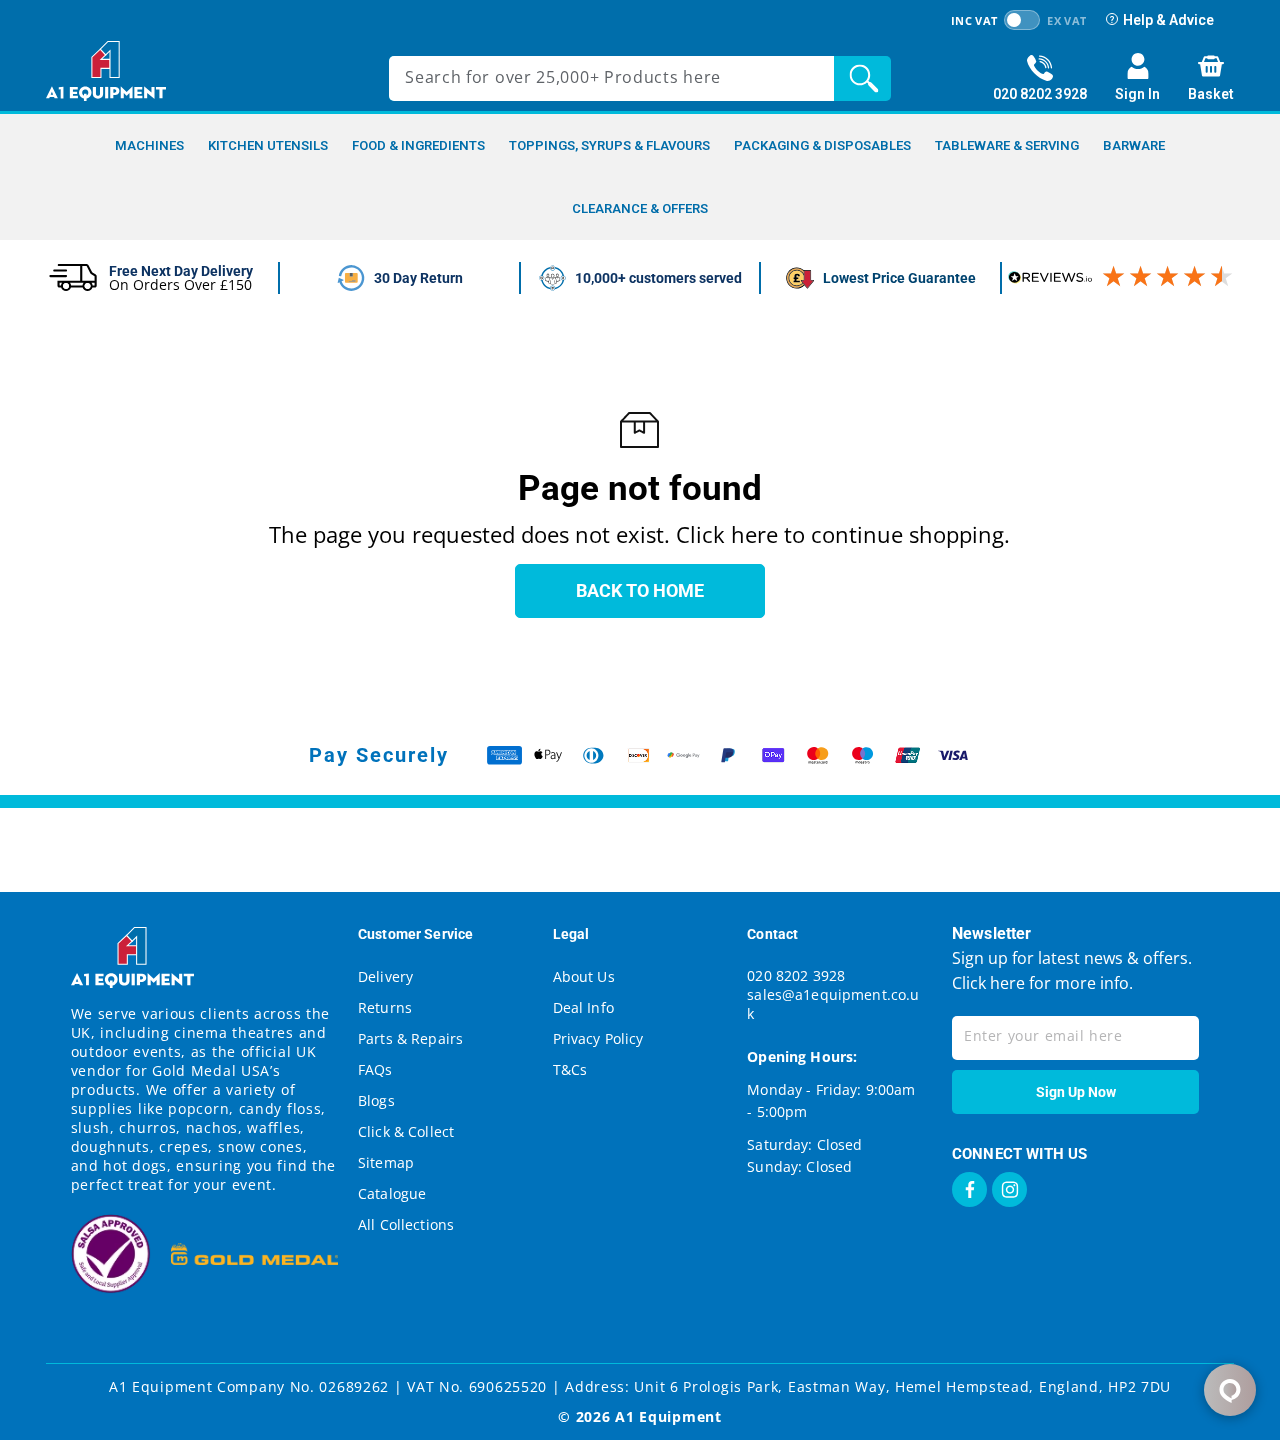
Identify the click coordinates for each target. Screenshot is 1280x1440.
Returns (385, 1007)
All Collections (406, 1224)
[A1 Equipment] (106, 71)
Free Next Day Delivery (181, 271)
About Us (584, 976)
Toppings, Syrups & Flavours (609, 145)
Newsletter (991, 933)
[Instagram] (1009, 1189)
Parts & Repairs (410, 1038)
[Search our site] (867, 78)
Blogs (376, 1100)
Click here (988, 983)
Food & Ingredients (418, 145)
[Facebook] (969, 1189)
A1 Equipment (668, 1416)
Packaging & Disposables (822, 145)
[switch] (1022, 20)
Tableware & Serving (1007, 145)
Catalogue (392, 1193)
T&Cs (570, 1069)
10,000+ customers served (658, 278)
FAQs (375, 1069)
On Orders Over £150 (180, 284)
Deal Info (583, 1007)
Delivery (385, 976)
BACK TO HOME (640, 590)
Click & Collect (406, 1131)
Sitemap (386, 1162)
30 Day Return (418, 278)
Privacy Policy (598, 1038)
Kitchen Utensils (268, 145)
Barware (1134, 145)
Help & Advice (1168, 20)
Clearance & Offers (640, 208)
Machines (149, 145)
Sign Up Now (1076, 1092)
